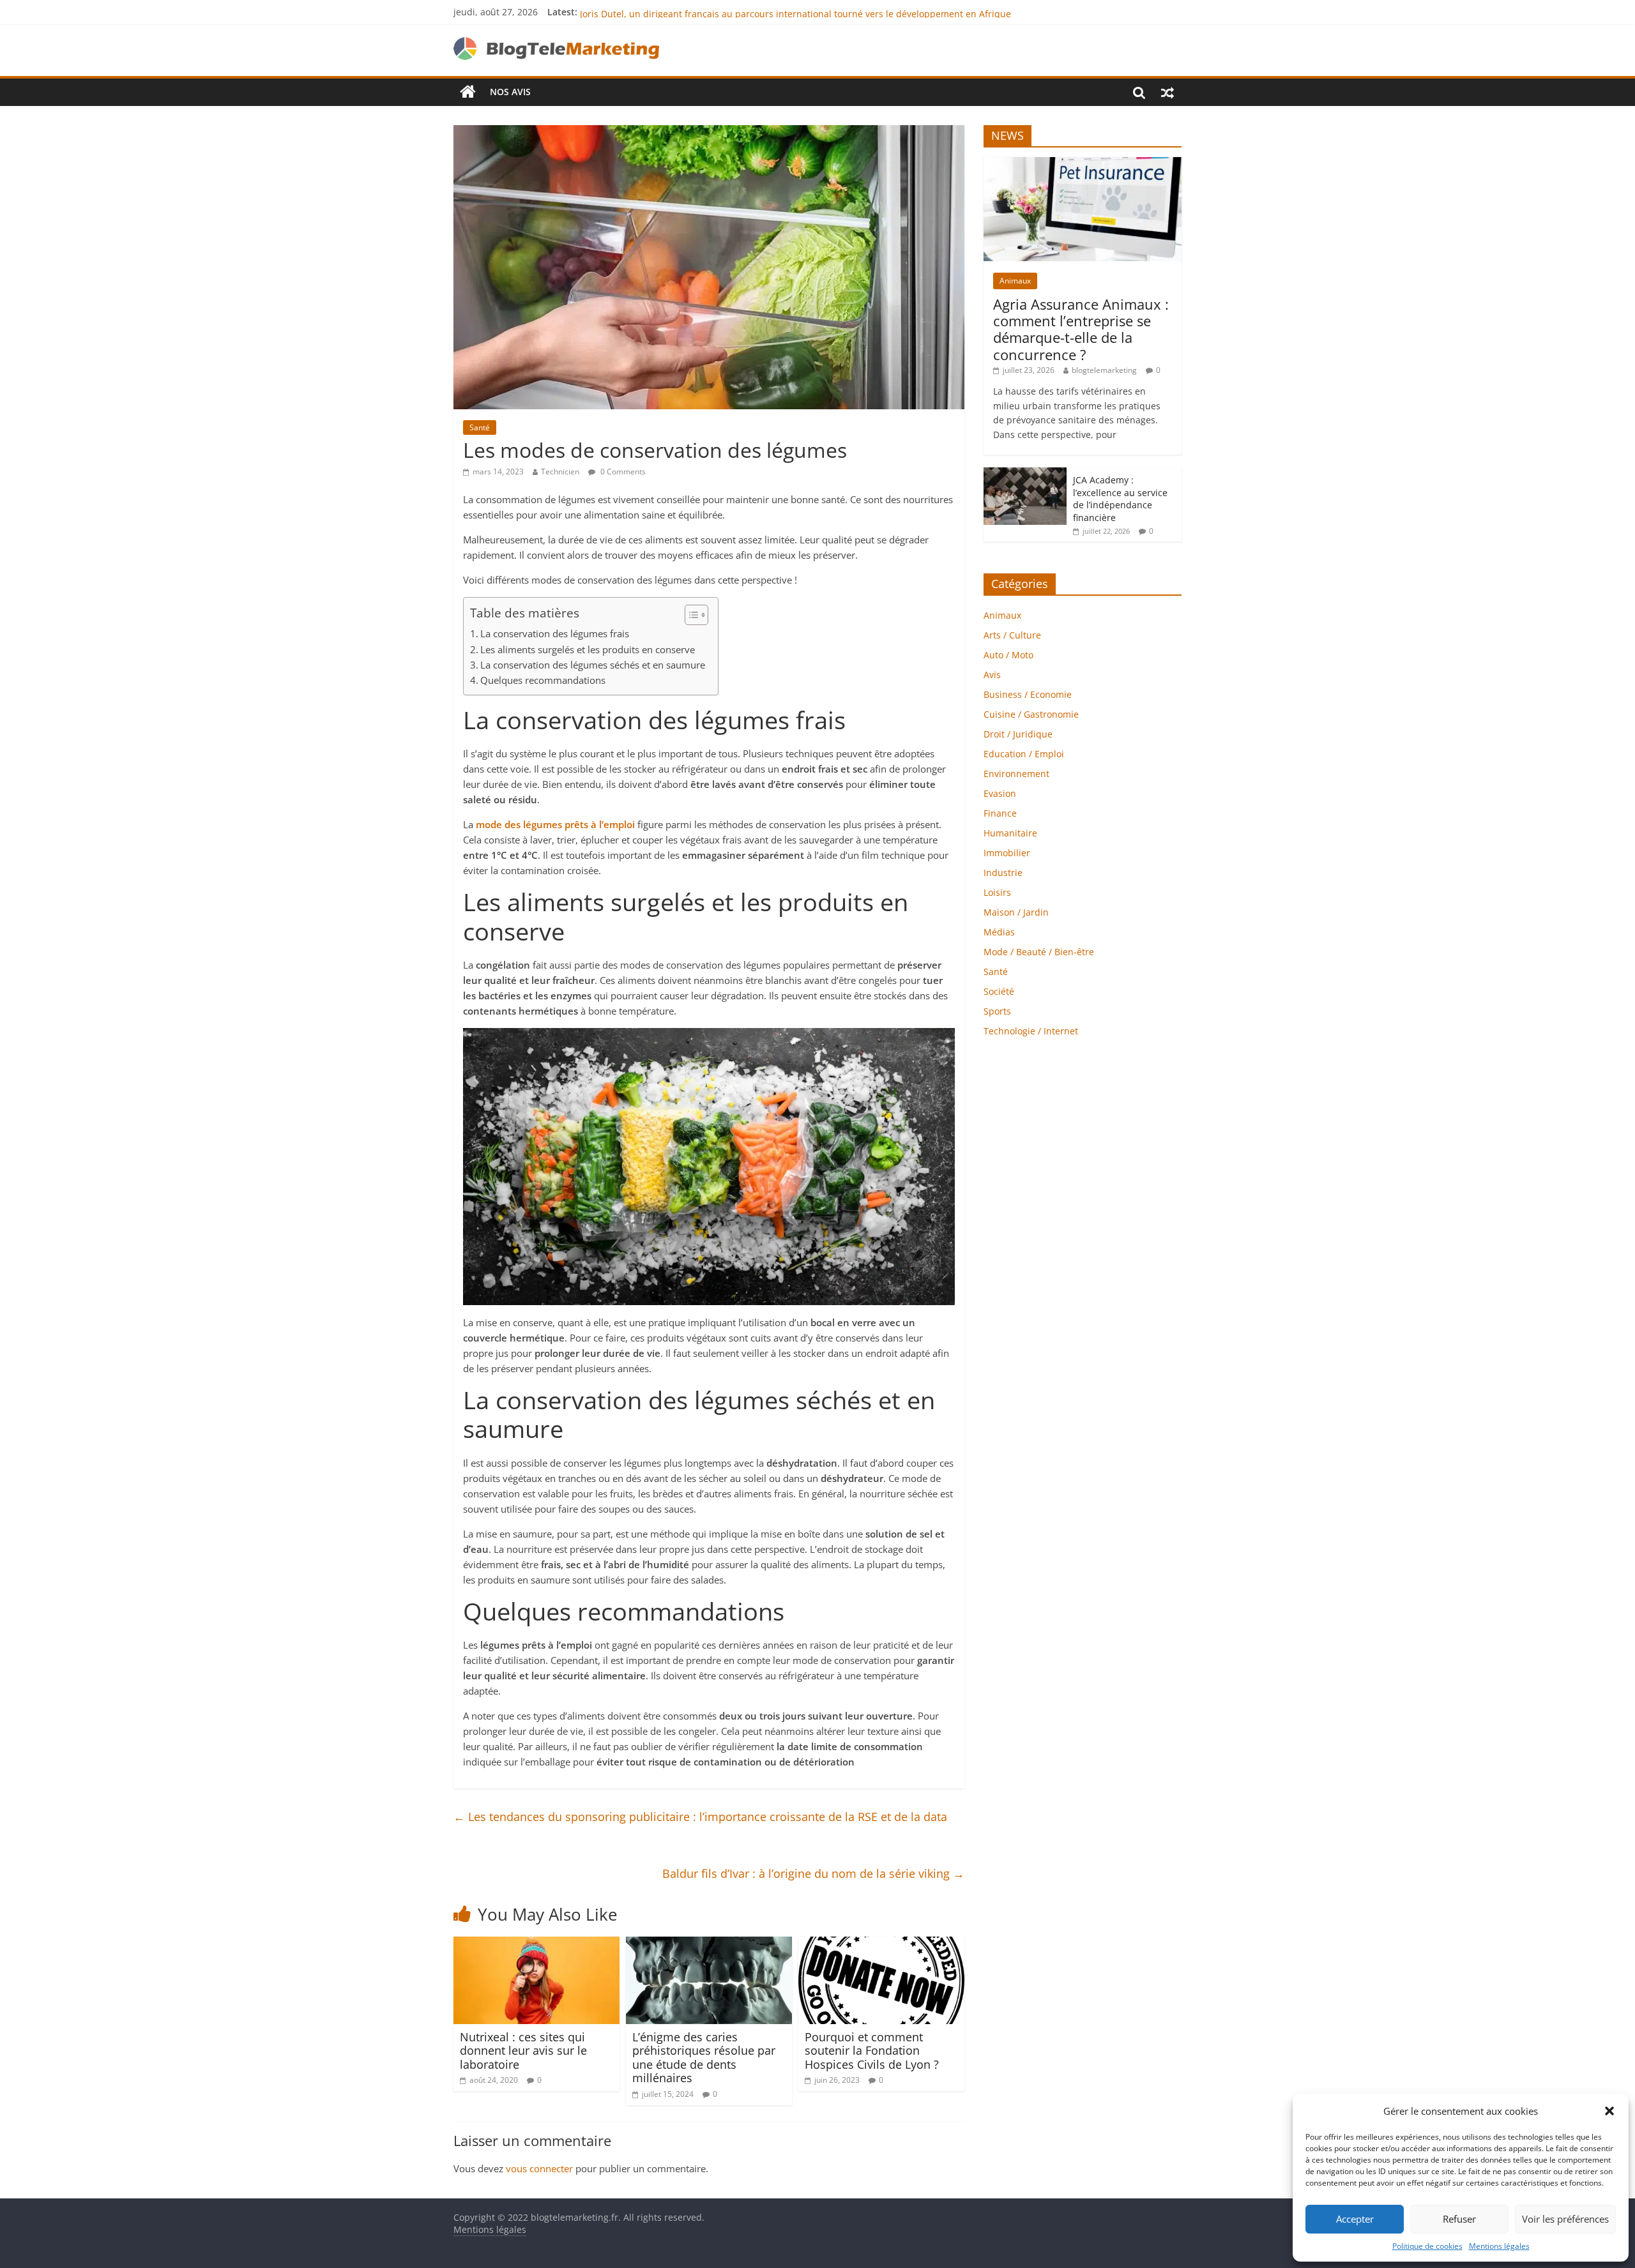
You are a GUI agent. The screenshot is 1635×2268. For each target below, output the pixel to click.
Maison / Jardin (1016, 912)
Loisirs (997, 892)
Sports (997, 1011)
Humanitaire (1010, 833)
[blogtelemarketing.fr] (468, 92)
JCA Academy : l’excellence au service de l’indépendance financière (1120, 499)
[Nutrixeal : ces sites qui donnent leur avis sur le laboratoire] (536, 1944)
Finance (1000, 813)
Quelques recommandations (543, 680)
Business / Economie (1028, 694)
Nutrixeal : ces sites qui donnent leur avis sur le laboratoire (523, 2051)
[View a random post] (1167, 92)
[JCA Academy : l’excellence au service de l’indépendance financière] (1025, 474)
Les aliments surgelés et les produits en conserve (588, 649)
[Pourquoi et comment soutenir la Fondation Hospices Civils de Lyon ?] (881, 1944)
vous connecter (539, 2168)
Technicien (560, 472)
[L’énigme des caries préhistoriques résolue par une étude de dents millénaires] (709, 1944)
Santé (480, 427)
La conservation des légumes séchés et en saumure (593, 665)
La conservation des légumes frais (555, 633)
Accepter (1355, 2219)
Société (999, 991)
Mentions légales (1499, 2246)
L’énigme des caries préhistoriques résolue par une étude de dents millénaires (704, 2058)
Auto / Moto (1008, 655)
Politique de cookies (1427, 2246)
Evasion (1000, 793)
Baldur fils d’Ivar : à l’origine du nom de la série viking (813, 1873)
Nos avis (510, 92)
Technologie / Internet (1031, 1031)
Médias (999, 932)
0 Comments (622, 472)
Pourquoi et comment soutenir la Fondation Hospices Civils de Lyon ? (872, 2051)
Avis (992, 675)
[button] (1609, 2111)
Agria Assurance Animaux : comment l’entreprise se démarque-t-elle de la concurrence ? (1081, 329)
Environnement (1016, 774)
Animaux (1015, 281)
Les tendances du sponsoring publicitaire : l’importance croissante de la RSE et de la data (700, 1817)
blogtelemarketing (1104, 370)
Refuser (1459, 2219)
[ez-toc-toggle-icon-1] (690, 615)
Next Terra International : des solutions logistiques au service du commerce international (771, 12)
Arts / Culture (1012, 635)
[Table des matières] (696, 615)
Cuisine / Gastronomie (1031, 714)
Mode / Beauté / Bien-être (1039, 952)
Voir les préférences (1565, 2219)
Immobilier (1007, 853)
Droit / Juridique (1018, 734)
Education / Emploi (1024, 754)
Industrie (1003, 873)
